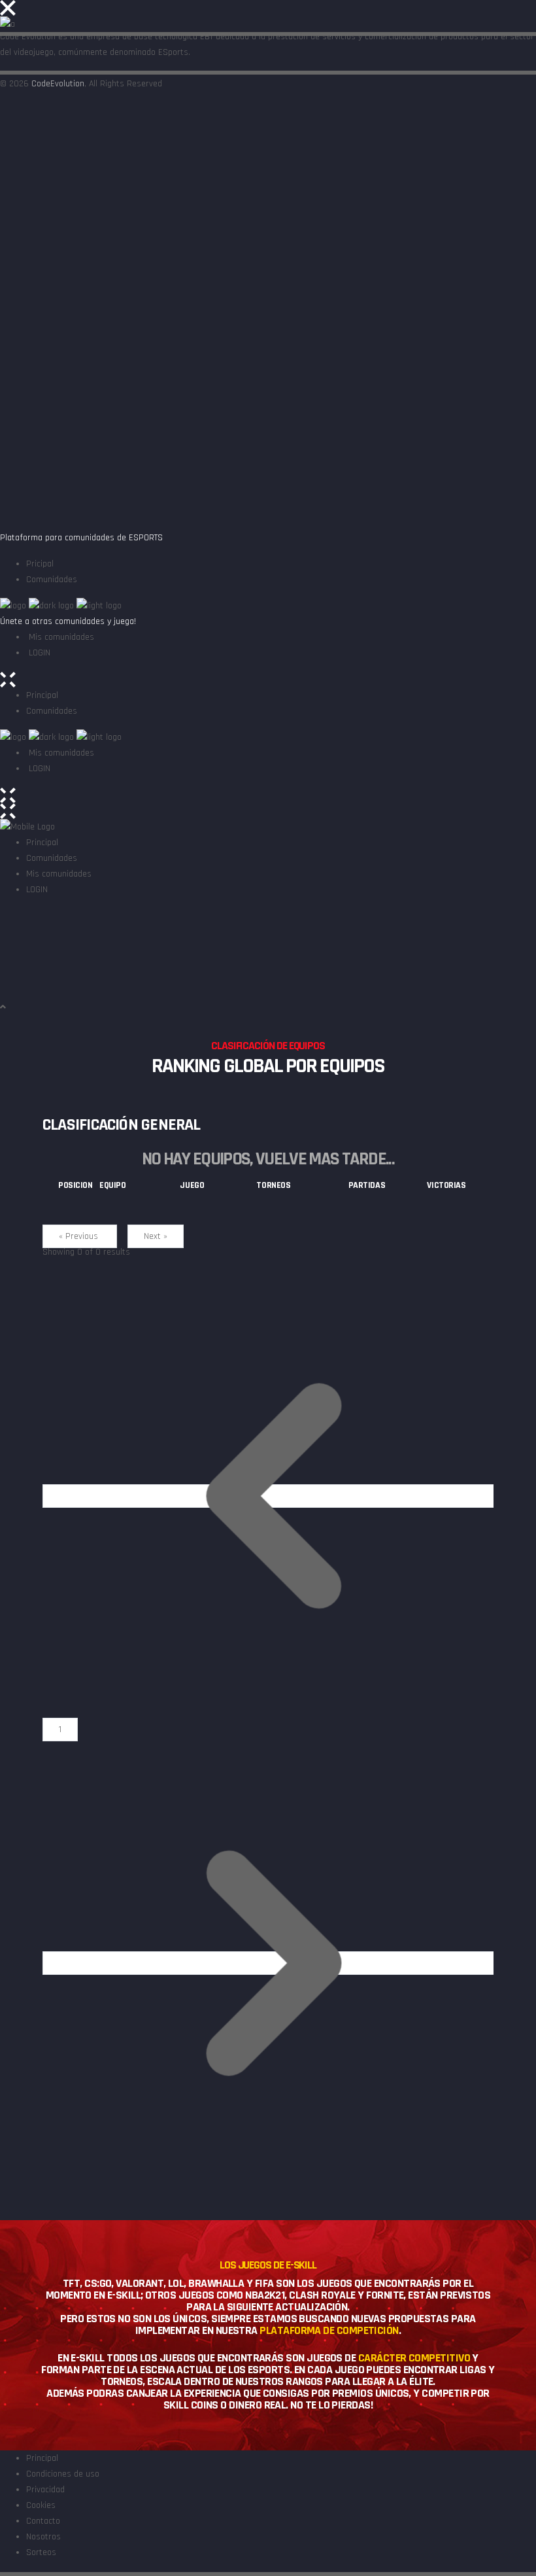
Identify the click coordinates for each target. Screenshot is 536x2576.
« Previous (80, 1236)
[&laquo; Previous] (274, 1495)
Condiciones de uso (63, 2474)
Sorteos (41, 2552)
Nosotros (43, 2537)
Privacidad (45, 2490)
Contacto (43, 2521)
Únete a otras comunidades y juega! (68, 621)
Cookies (41, 2505)
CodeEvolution (58, 84)
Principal (42, 2458)
